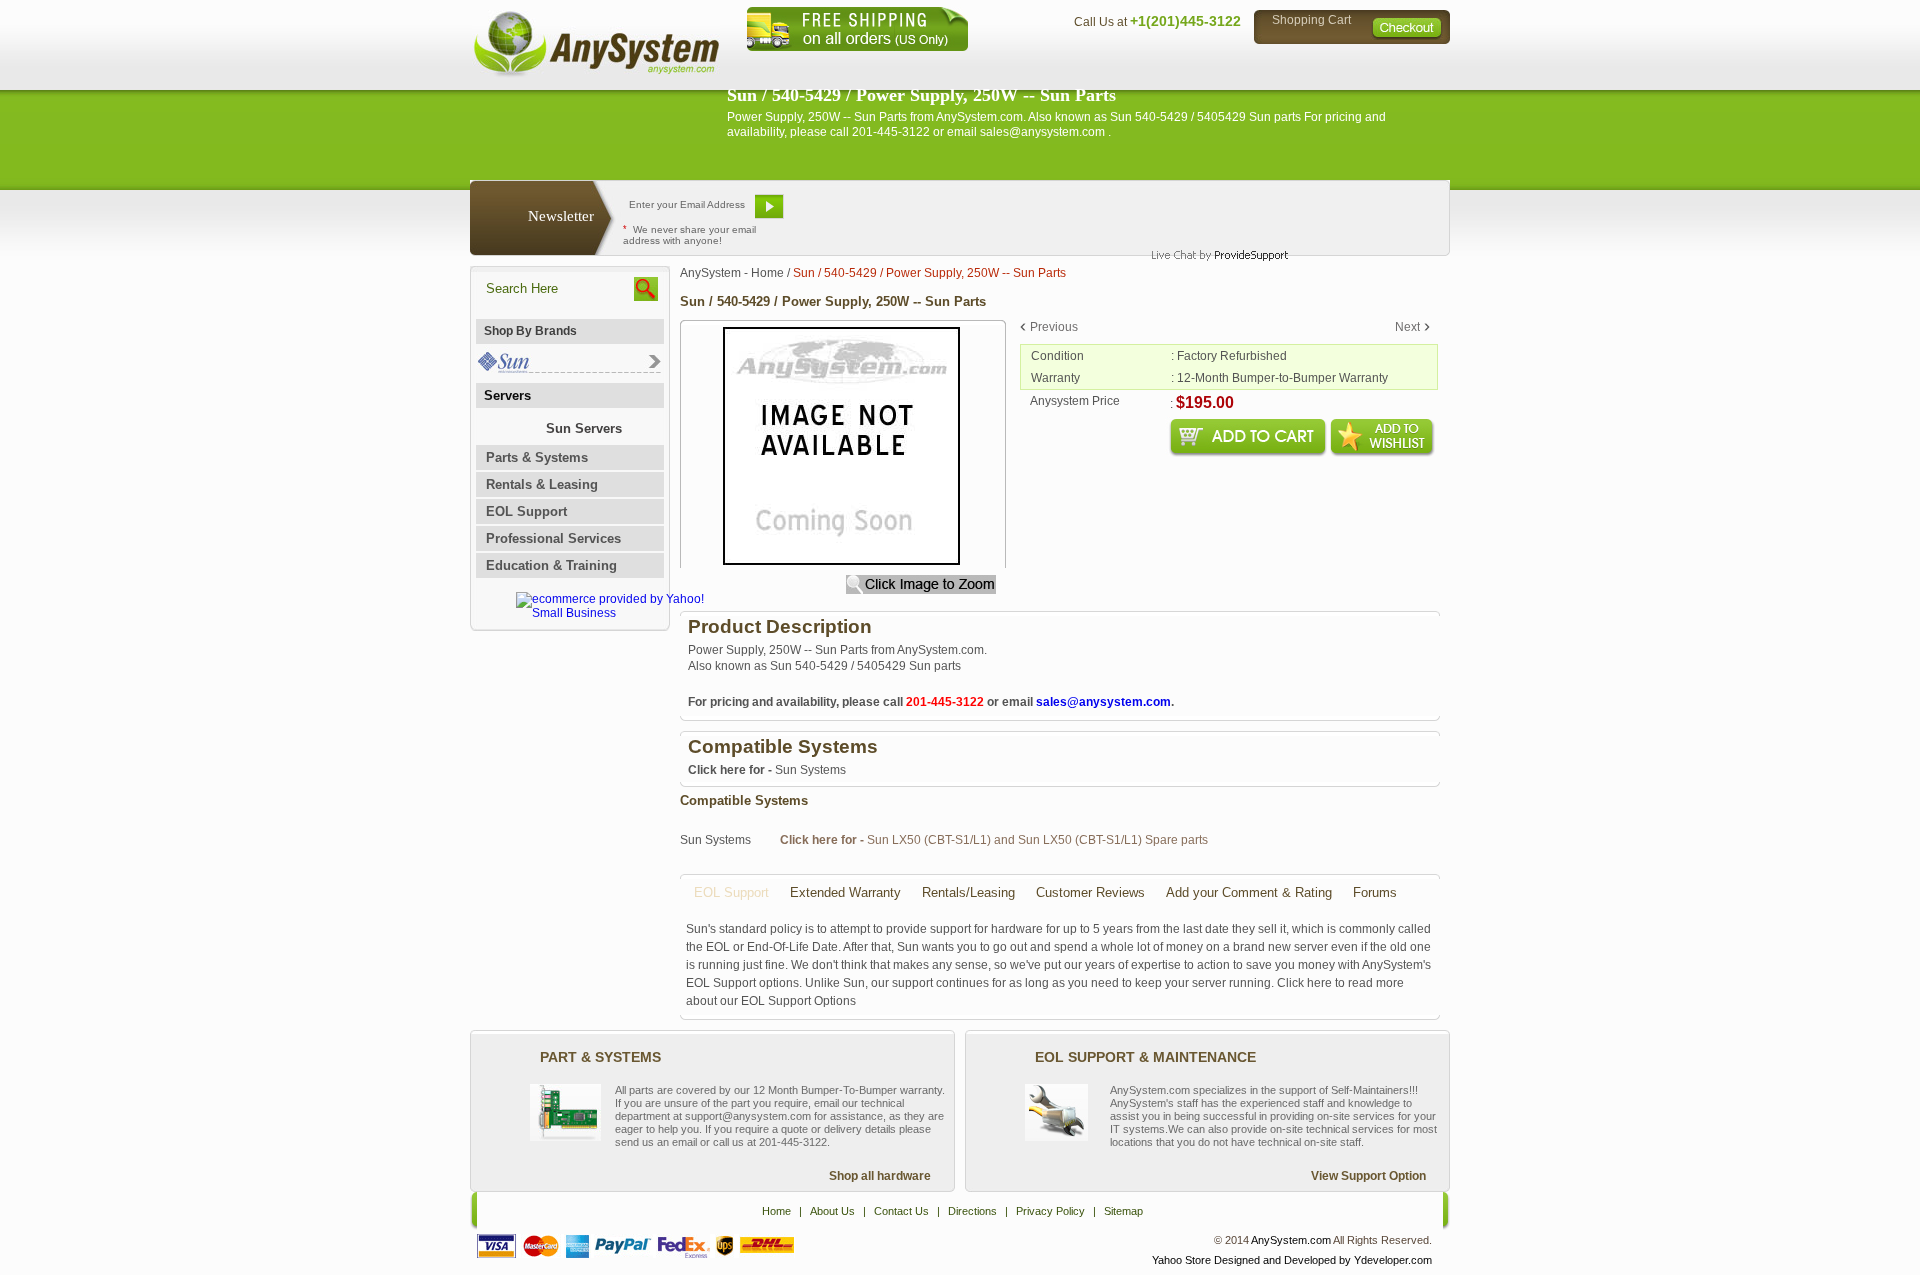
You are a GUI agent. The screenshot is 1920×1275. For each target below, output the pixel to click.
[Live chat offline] (1211, 214)
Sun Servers (584, 428)
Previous (1054, 327)
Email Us (840, 214)
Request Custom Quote (1351, 214)
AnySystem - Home (732, 273)
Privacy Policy (1310, 65)
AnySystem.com (1291, 1240)
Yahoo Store (1181, 1260)
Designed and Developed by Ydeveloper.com (1323, 1260)
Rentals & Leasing (542, 484)
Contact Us (1107, 65)
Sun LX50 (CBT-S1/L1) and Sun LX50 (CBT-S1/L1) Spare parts (994, 840)
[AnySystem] (596, 74)
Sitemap (1408, 65)
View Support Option (1368, 1176)
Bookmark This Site (1080, 214)
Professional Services (553, 538)
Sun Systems (767, 770)
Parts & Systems (537, 457)
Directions (1204, 65)
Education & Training (551, 565)
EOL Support (526, 511)
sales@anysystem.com (1103, 702)
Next (1407, 327)
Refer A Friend (948, 214)
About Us (1015, 65)
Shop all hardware (880, 1176)
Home (933, 65)
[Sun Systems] (568, 368)
